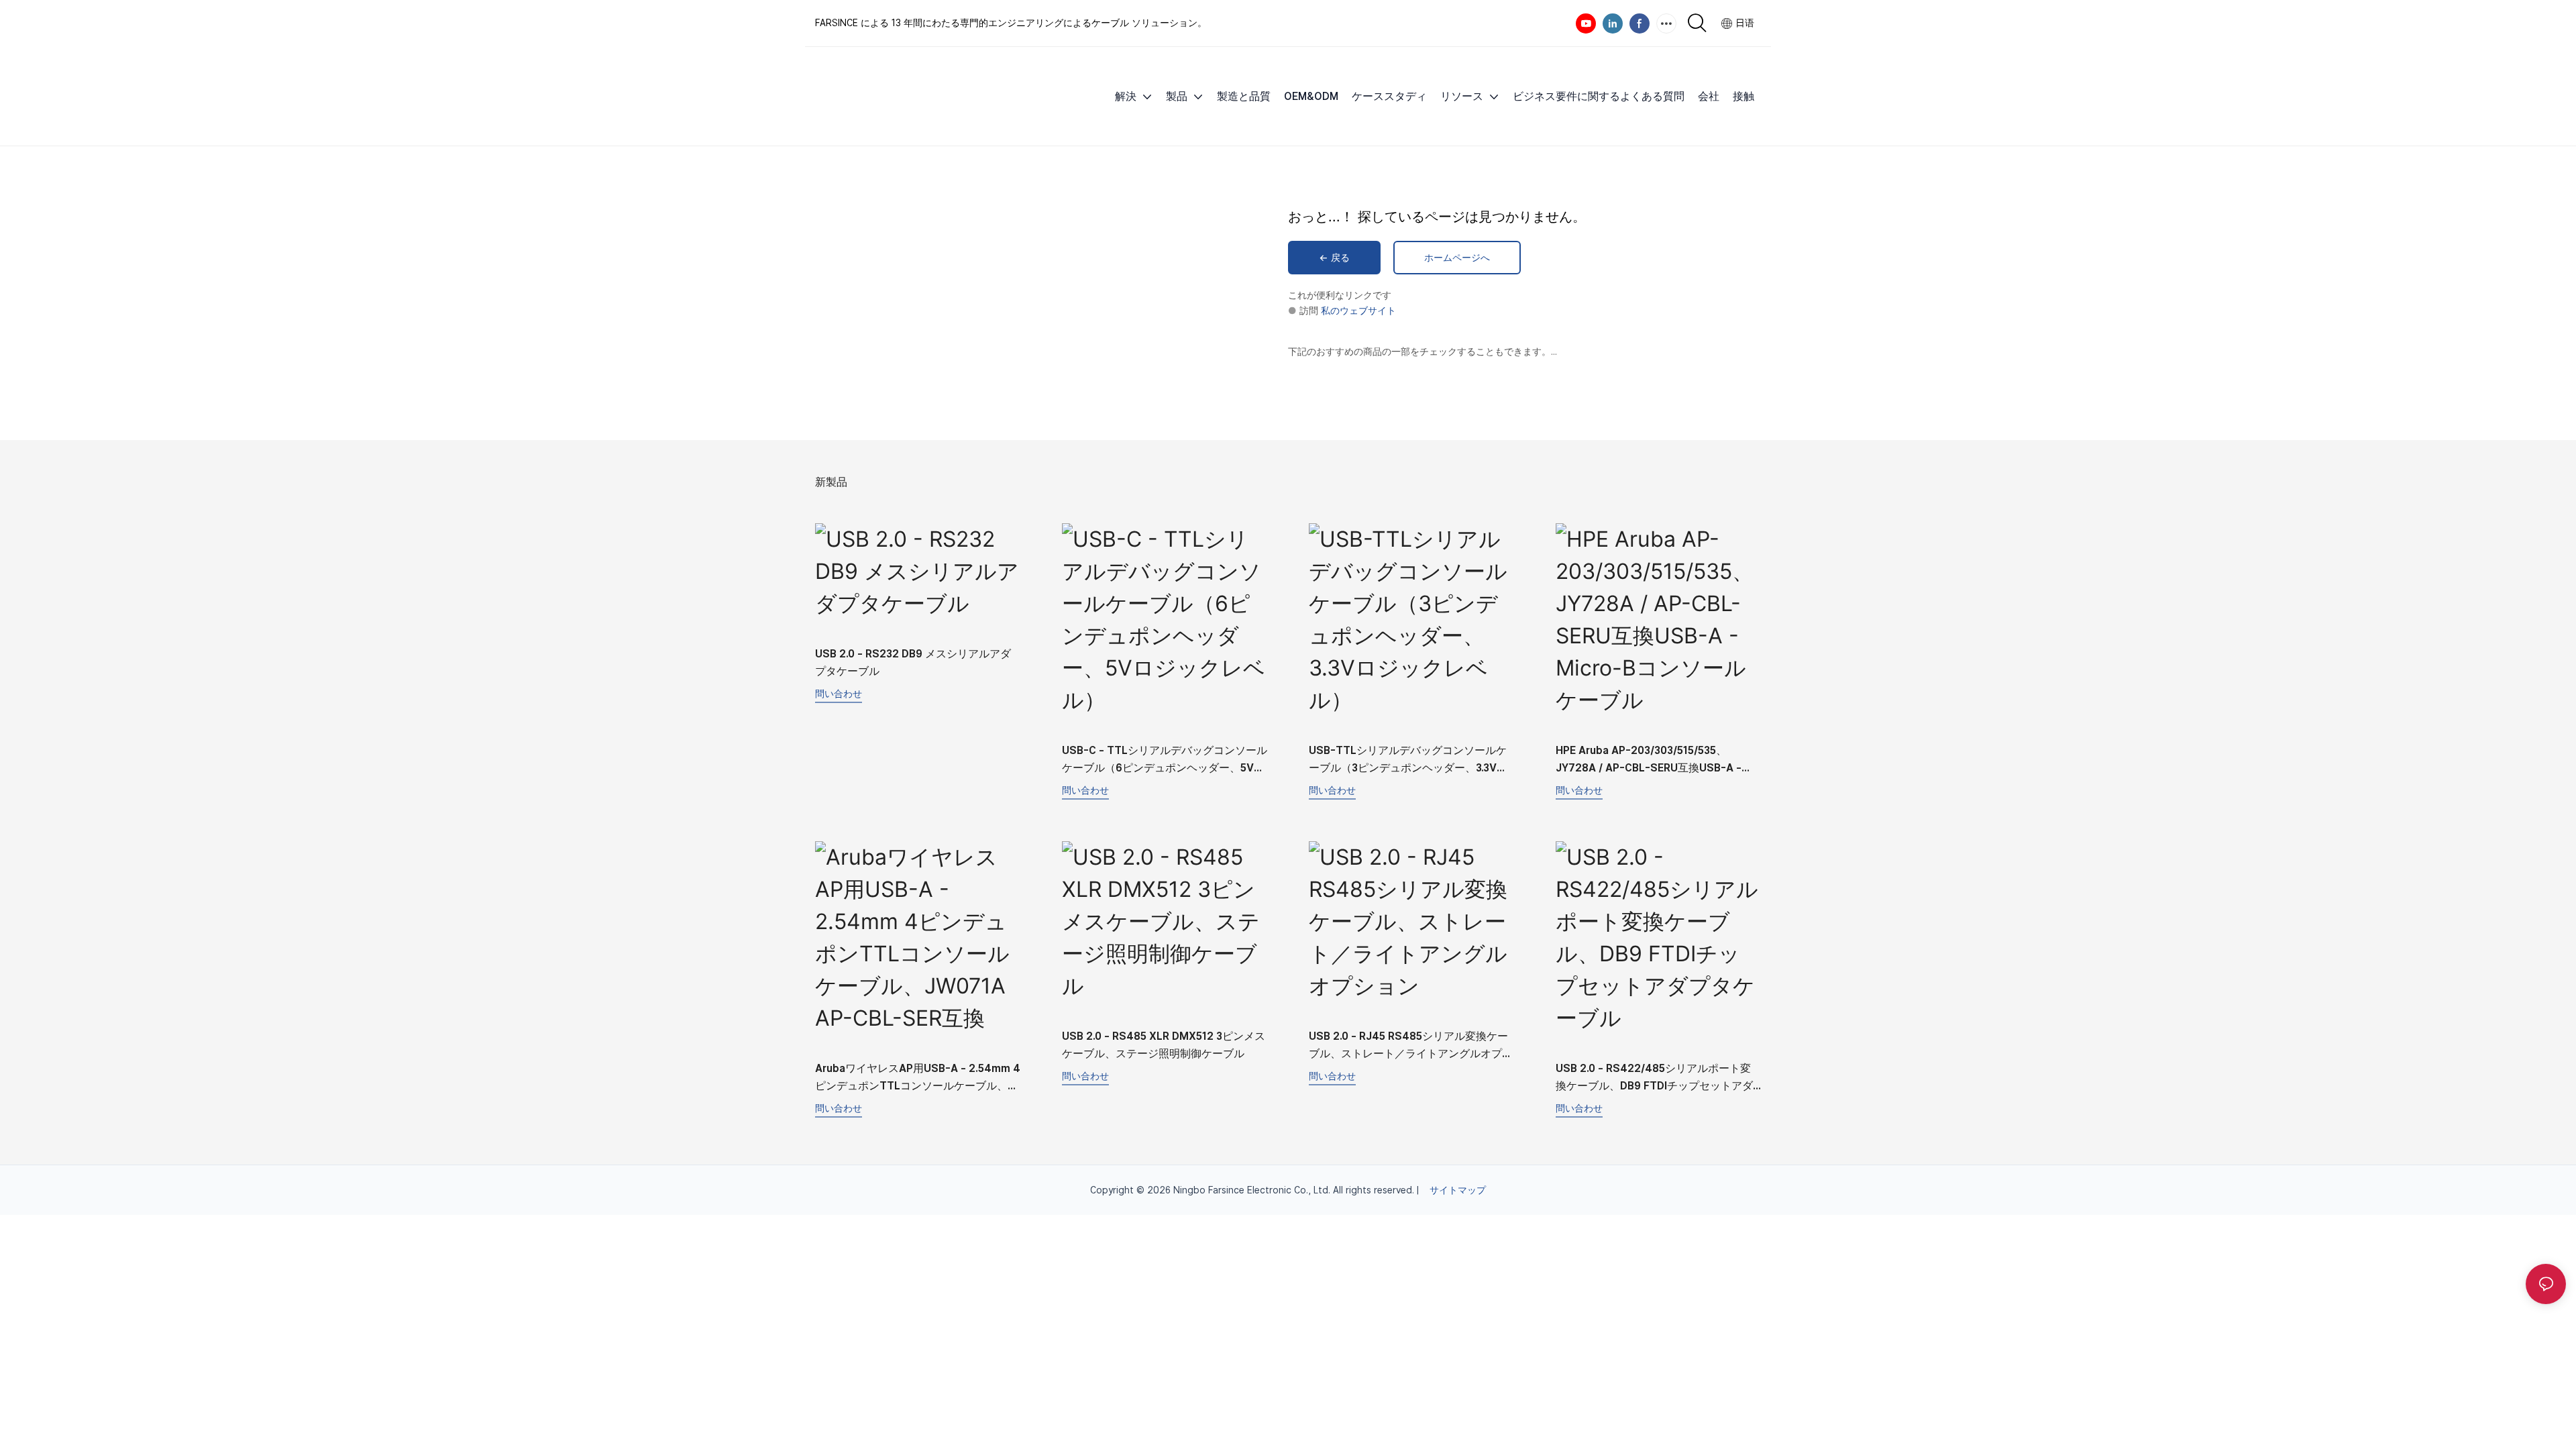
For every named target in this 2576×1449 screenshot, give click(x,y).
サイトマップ (1458, 1190)
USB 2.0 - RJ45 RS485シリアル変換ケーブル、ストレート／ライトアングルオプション (1411, 1046)
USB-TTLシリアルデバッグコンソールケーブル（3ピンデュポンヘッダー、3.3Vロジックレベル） (1408, 760)
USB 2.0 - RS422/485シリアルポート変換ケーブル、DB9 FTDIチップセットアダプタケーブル (1654, 1078)
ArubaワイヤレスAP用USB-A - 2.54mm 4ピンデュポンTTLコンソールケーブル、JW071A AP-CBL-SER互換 (918, 1078)
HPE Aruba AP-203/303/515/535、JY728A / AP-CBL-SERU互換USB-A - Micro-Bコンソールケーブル (1649, 760)
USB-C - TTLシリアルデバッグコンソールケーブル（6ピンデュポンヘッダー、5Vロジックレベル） (1165, 760)
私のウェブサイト (1358, 311)
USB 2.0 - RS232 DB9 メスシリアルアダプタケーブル (913, 662)
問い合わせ (839, 693)
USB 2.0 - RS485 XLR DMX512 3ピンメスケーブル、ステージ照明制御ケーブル (1164, 1045)
